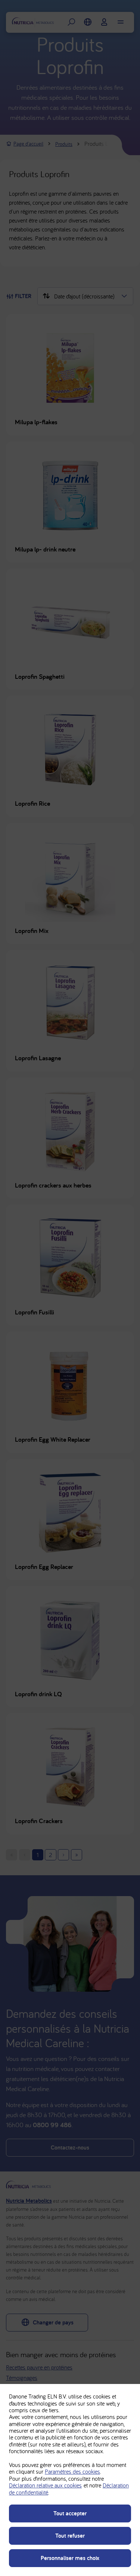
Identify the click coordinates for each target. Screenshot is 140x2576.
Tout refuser (70, 2536)
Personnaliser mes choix (70, 2558)
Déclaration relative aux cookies (45, 2485)
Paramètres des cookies (72, 2471)
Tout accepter (70, 2513)
